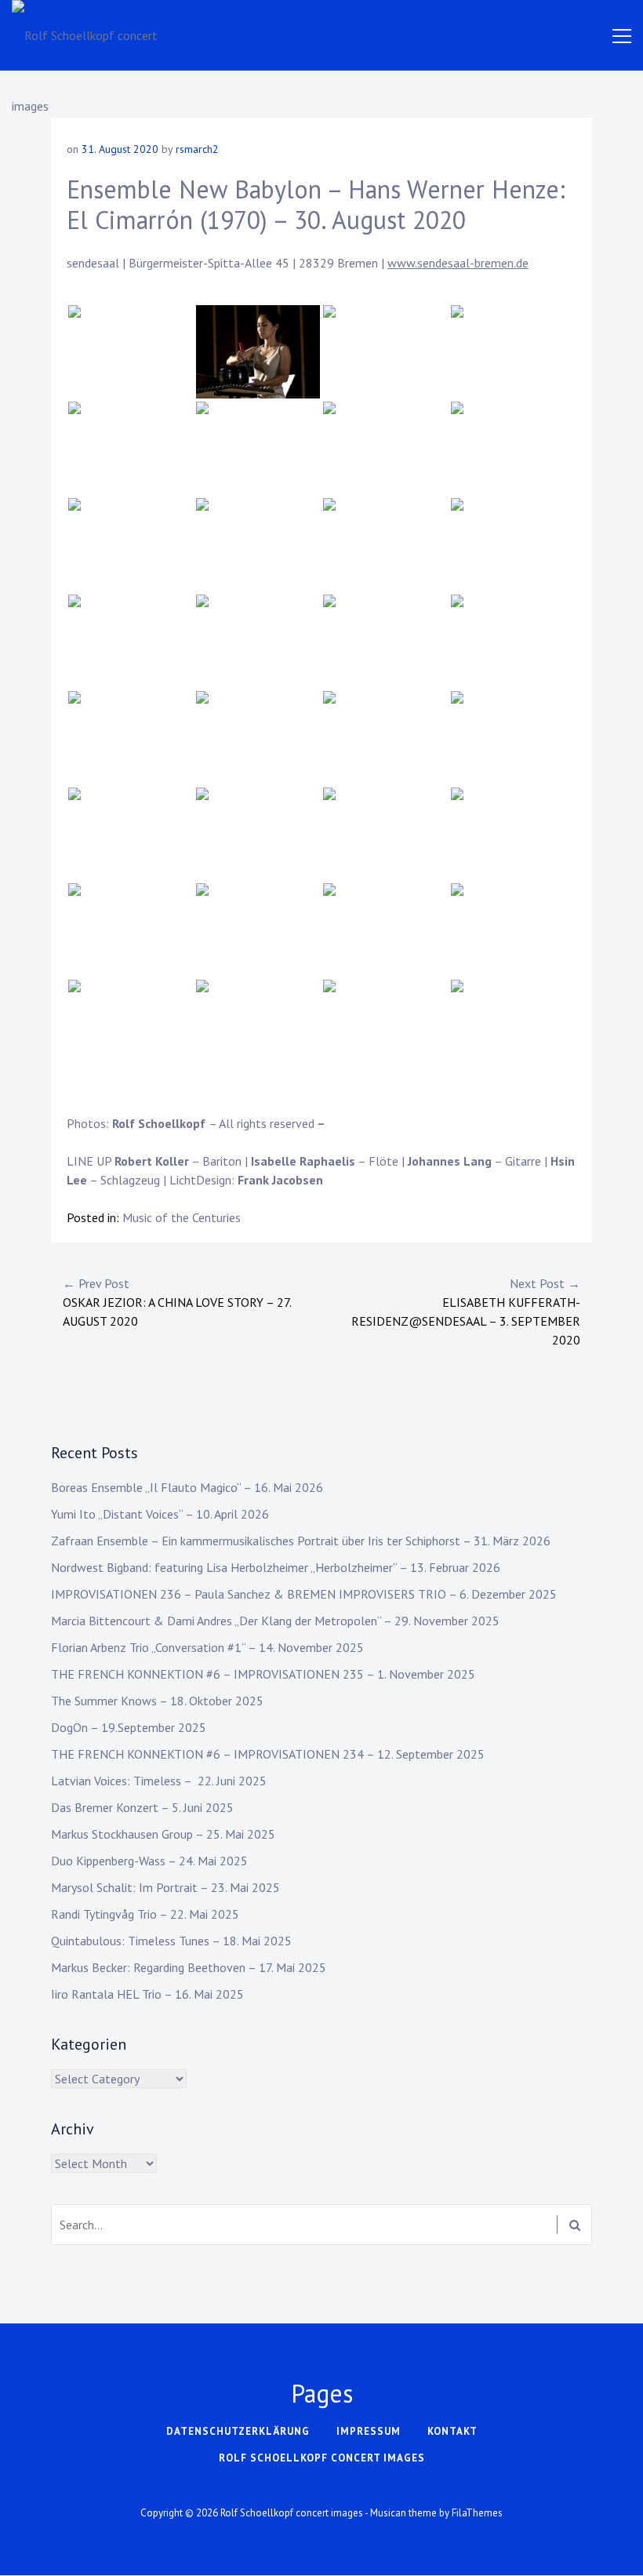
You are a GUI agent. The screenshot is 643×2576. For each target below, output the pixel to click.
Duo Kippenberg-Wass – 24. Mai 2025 (149, 1861)
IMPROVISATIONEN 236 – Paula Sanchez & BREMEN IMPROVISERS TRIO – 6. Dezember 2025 (304, 1594)
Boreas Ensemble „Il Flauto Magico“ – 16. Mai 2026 (187, 1487)
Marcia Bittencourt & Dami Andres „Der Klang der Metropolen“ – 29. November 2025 (275, 1621)
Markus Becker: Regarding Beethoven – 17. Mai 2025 (189, 1967)
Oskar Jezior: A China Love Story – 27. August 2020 (177, 1302)
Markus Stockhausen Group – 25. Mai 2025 (163, 1834)
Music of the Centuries (182, 1217)
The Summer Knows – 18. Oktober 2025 (157, 1701)
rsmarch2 (197, 149)
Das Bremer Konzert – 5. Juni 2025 (142, 1807)
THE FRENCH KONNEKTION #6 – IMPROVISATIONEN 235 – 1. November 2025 (263, 1674)
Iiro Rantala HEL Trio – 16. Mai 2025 (147, 1994)
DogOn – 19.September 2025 (129, 1727)
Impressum (369, 2431)
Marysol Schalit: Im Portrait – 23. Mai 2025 (165, 1887)
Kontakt (452, 2431)
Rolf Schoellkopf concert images (322, 2458)
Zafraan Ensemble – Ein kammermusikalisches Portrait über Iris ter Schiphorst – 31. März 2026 (301, 1541)
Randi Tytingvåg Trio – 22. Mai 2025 (145, 1914)
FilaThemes (477, 2513)
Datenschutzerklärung (238, 2431)
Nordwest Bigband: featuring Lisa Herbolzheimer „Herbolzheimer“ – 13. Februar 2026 (276, 1567)
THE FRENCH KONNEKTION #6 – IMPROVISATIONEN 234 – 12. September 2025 (268, 1754)
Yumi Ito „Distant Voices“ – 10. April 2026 (160, 1514)
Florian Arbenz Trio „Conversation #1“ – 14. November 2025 (207, 1647)
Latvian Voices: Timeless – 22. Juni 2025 (159, 1781)
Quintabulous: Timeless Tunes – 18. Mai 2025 (171, 1941)
